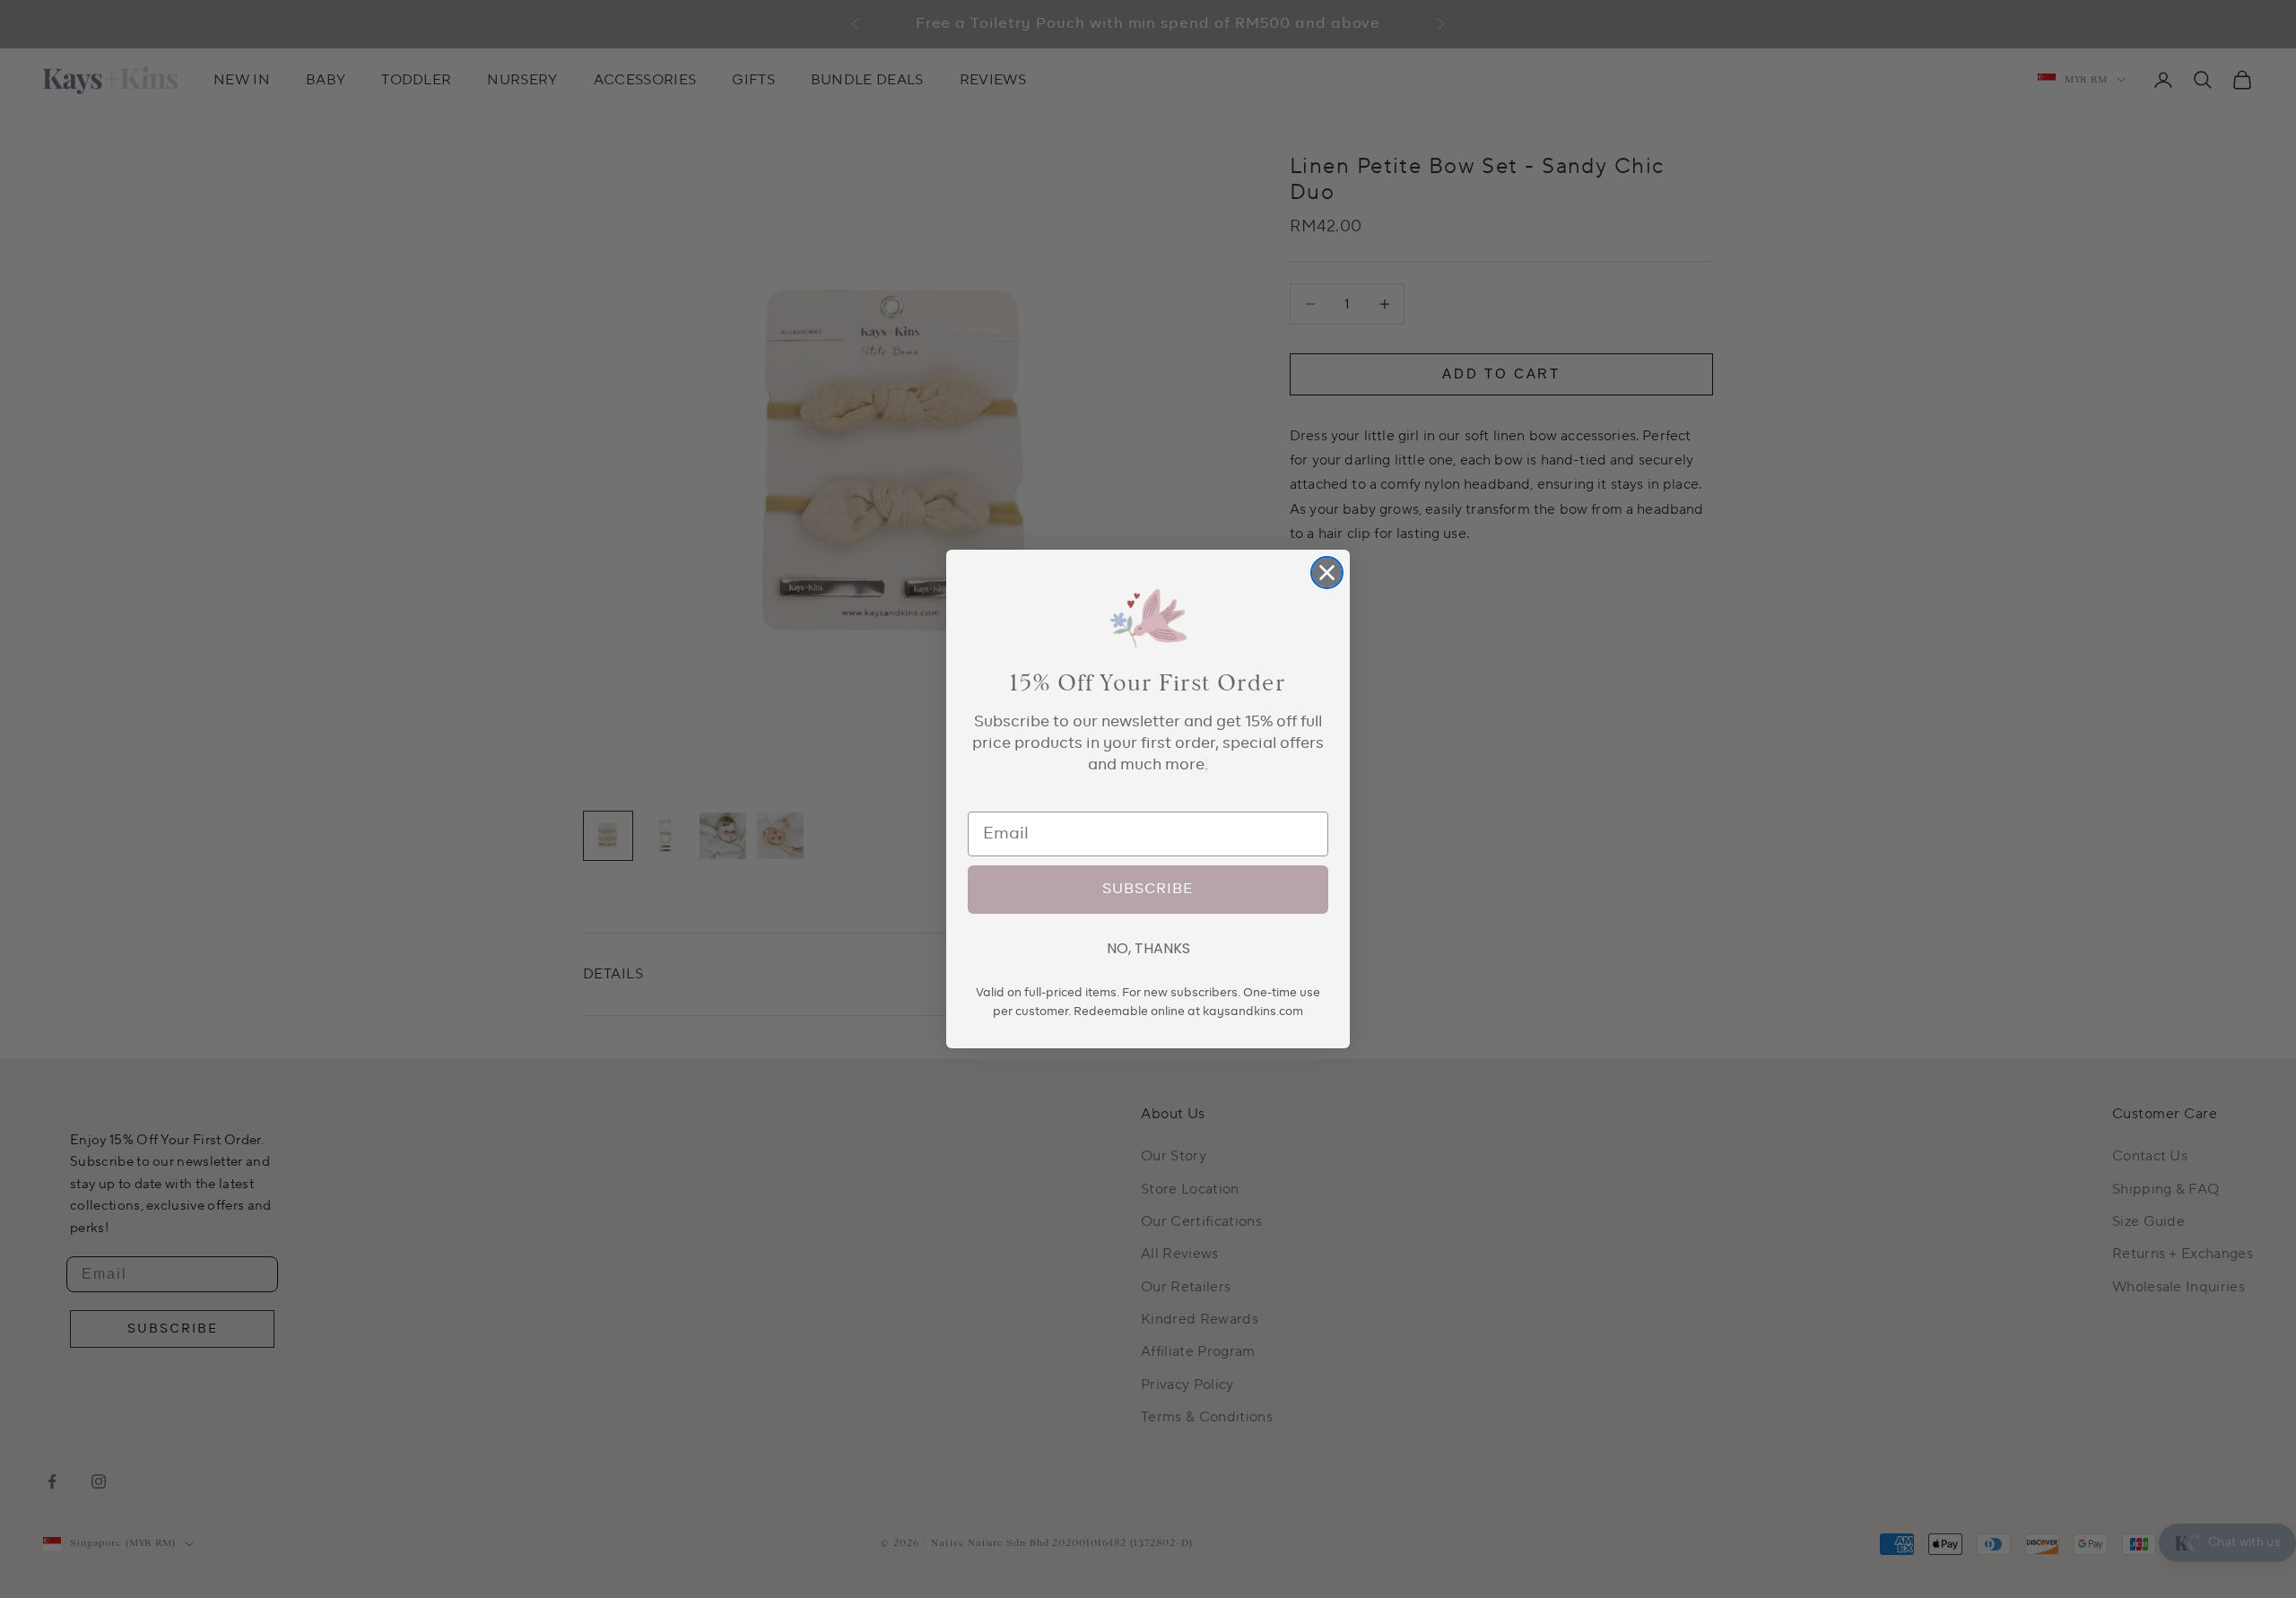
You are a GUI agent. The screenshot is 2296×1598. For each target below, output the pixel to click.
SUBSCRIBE (1148, 890)
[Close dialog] (1327, 573)
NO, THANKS (1148, 948)
